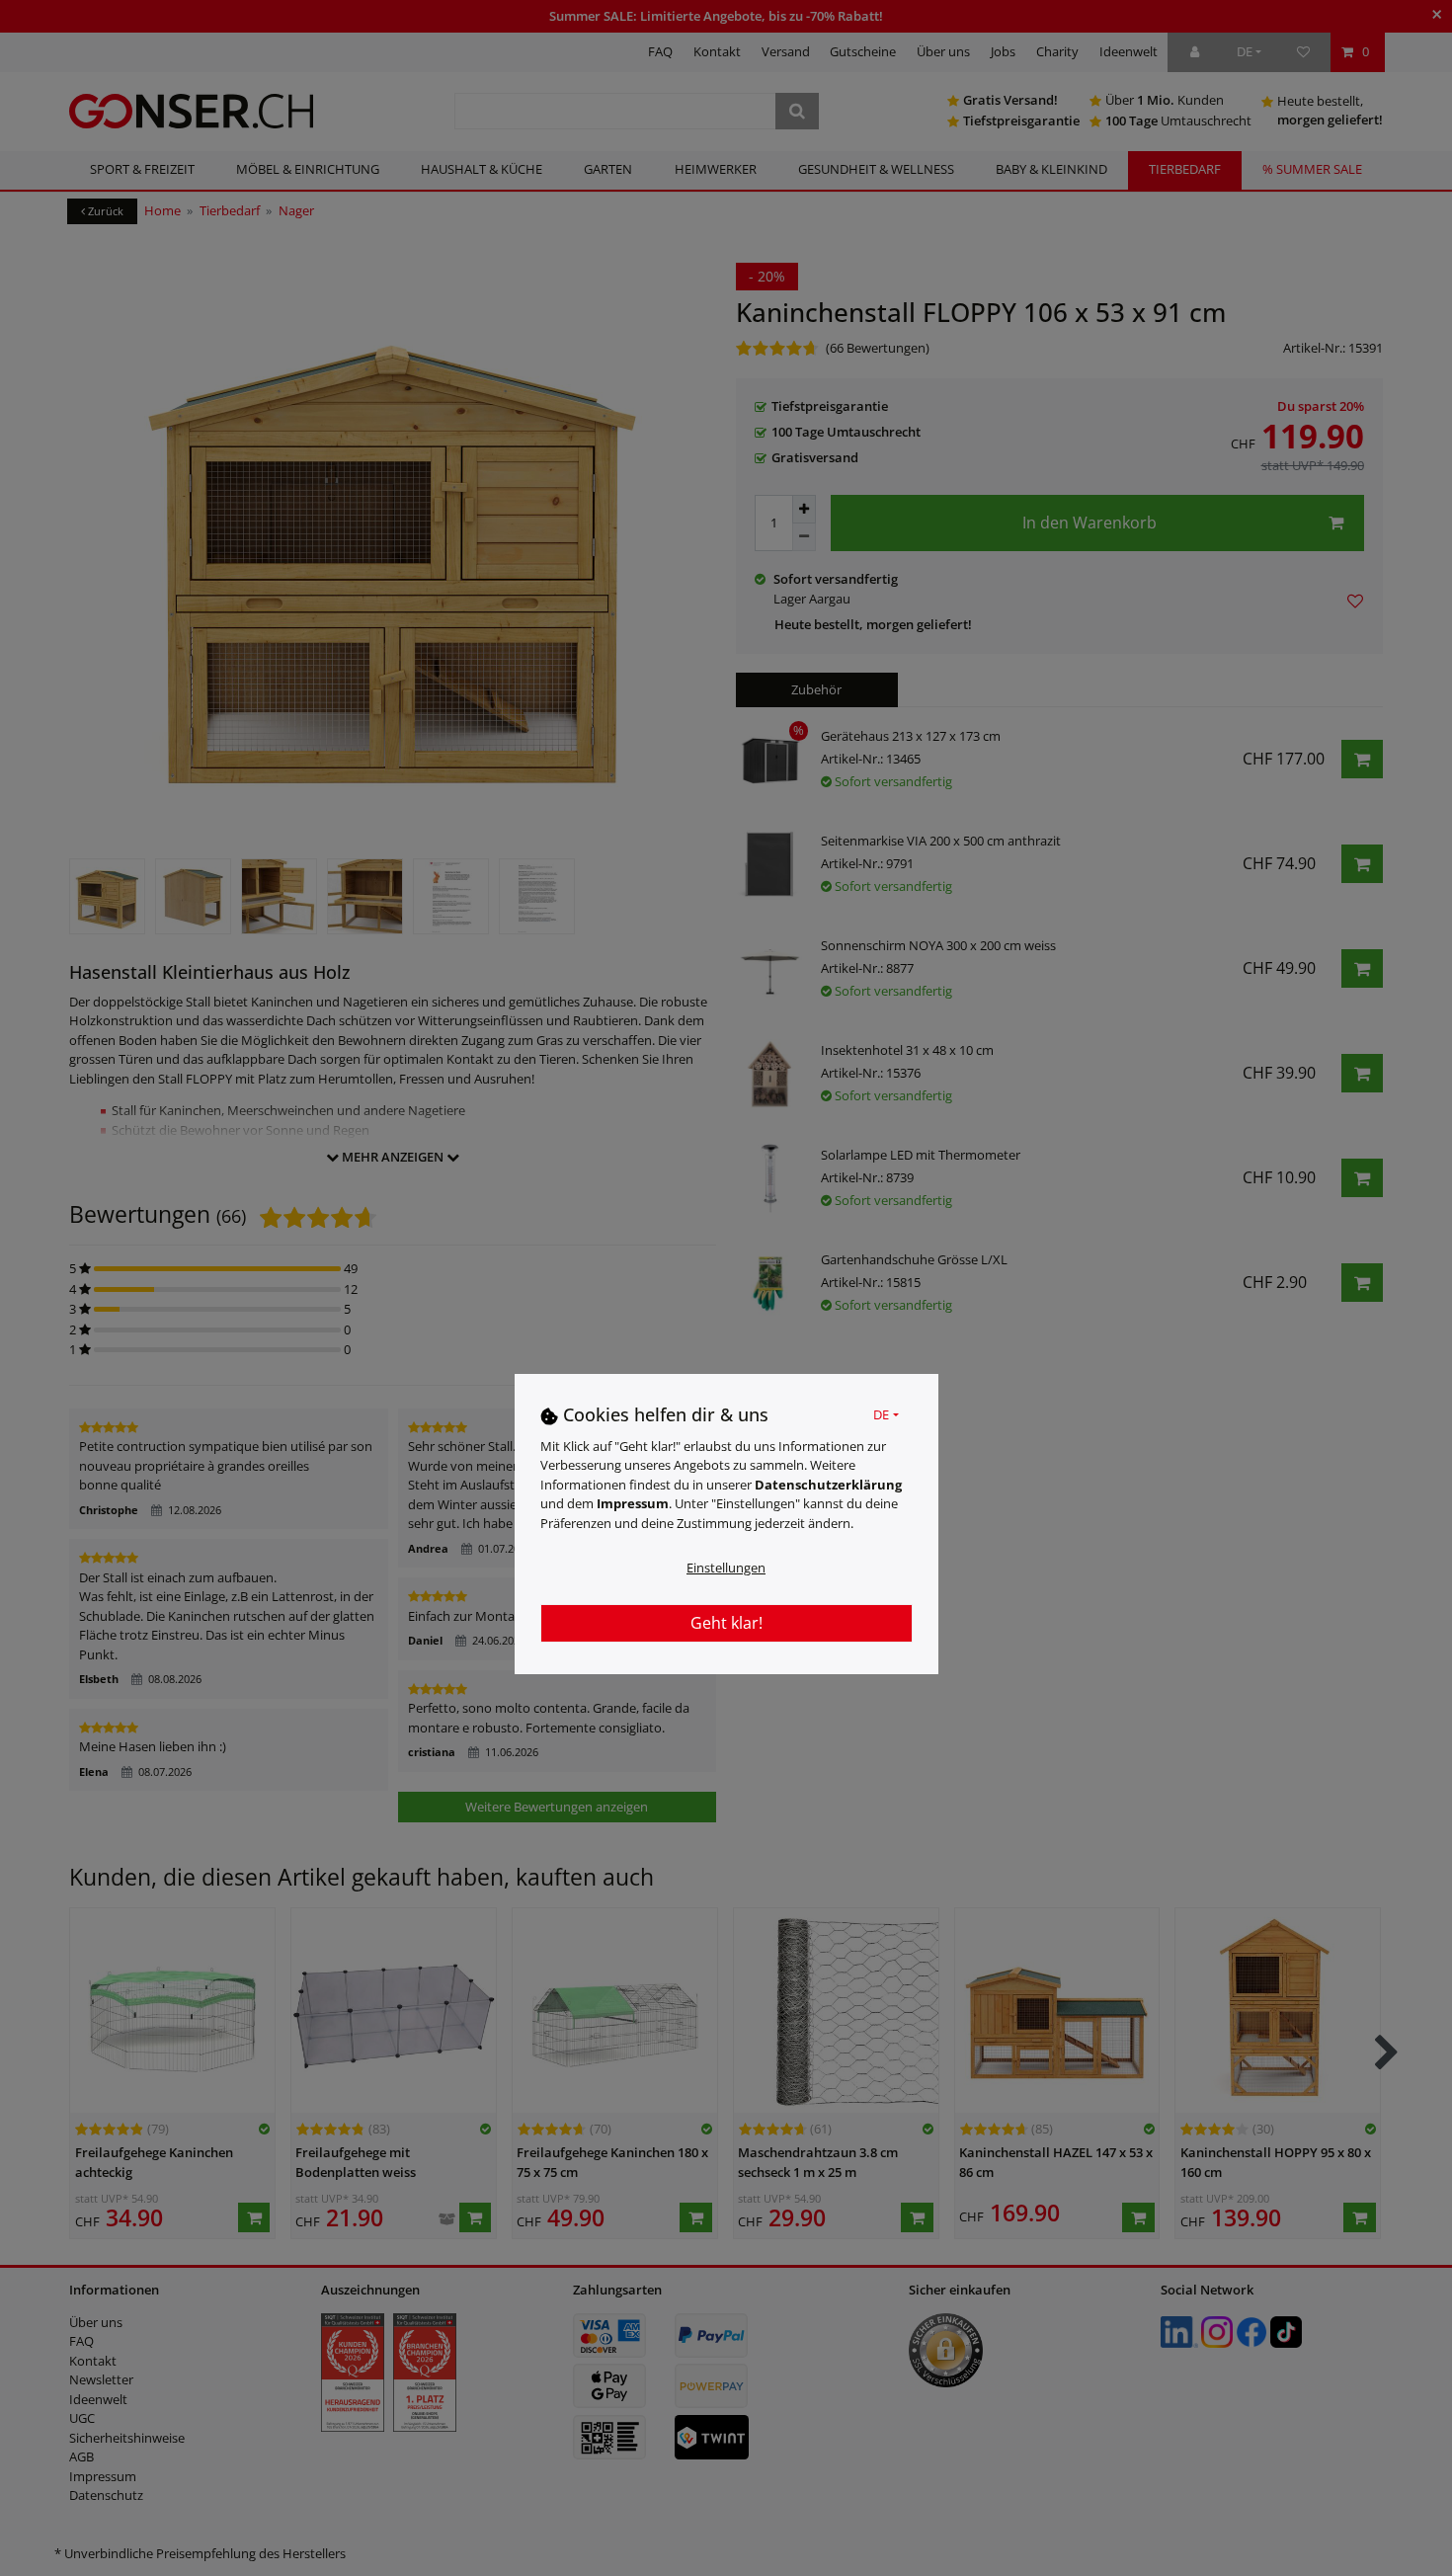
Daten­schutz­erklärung (828, 1484)
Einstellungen (726, 1568)
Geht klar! (726, 1623)
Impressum (633, 1503)
